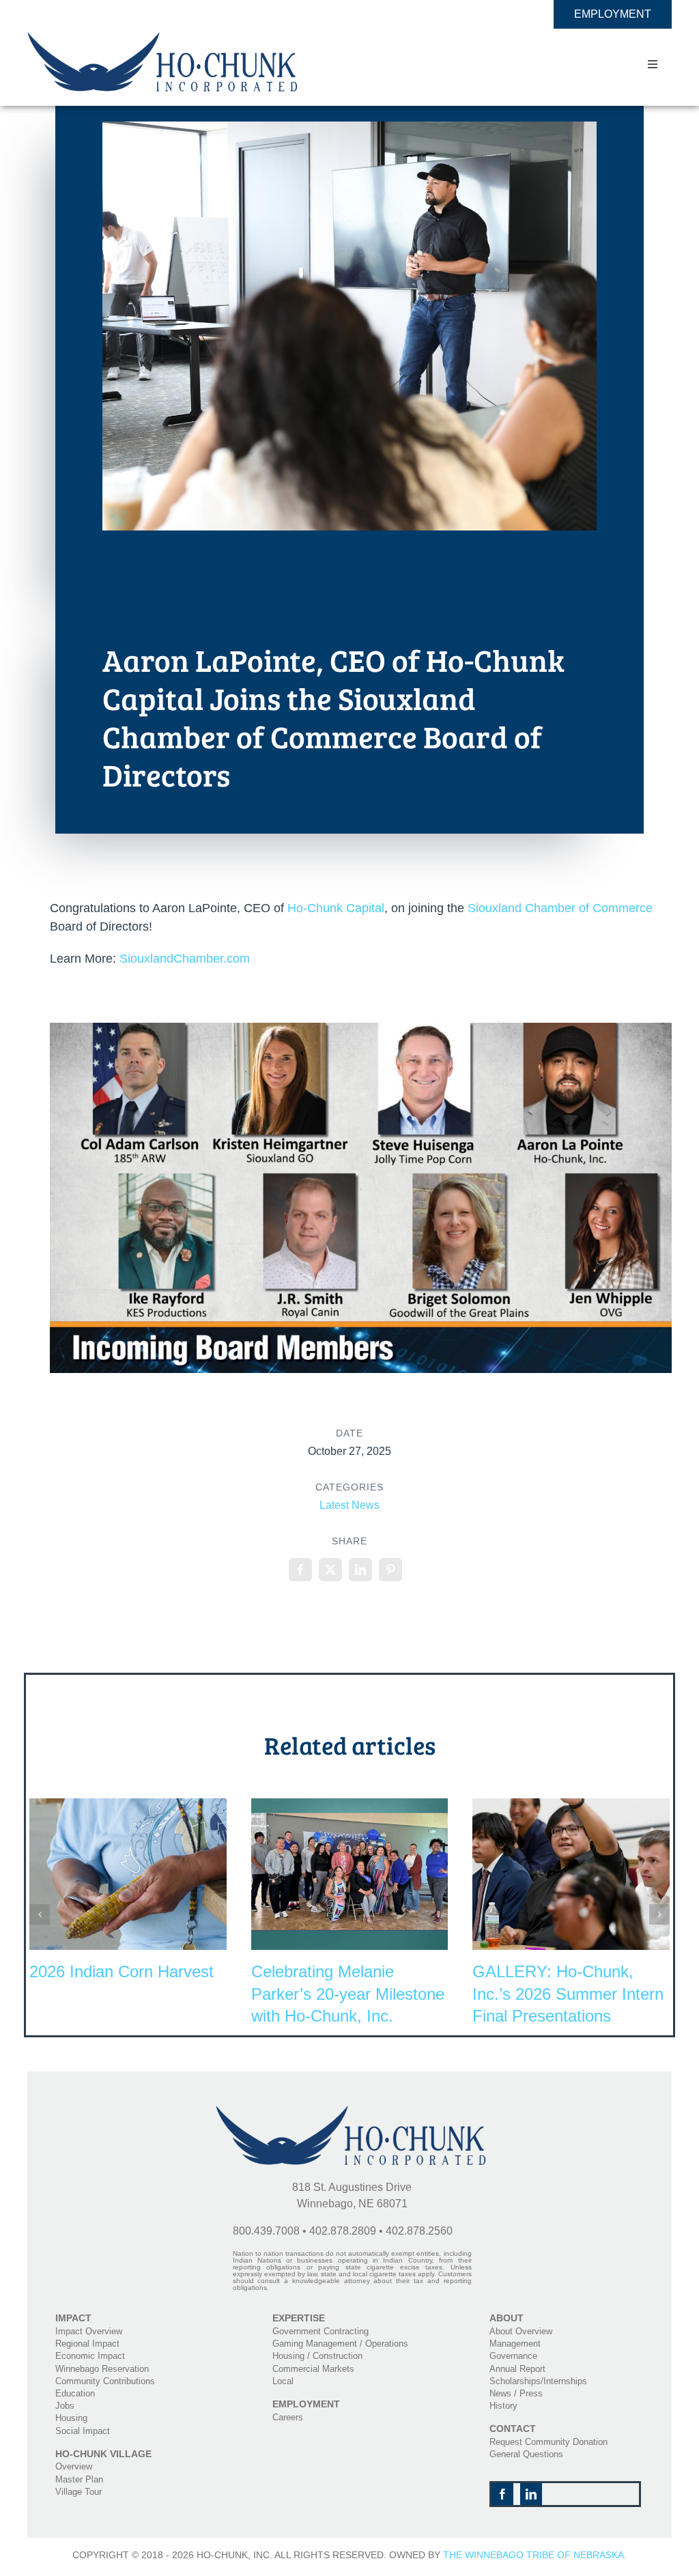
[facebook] (502, 2494)
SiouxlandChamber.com (185, 959)
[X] (330, 1570)
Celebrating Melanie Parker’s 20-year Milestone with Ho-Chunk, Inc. (348, 1994)
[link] (336, 908)
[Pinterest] (390, 1570)
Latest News (349, 1505)
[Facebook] (300, 1570)
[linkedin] (531, 2494)
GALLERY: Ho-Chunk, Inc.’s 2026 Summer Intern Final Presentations (568, 1994)
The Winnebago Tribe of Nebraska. (535, 2555)
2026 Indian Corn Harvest (122, 1971)
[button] (40, 1914)
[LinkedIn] (360, 1570)
